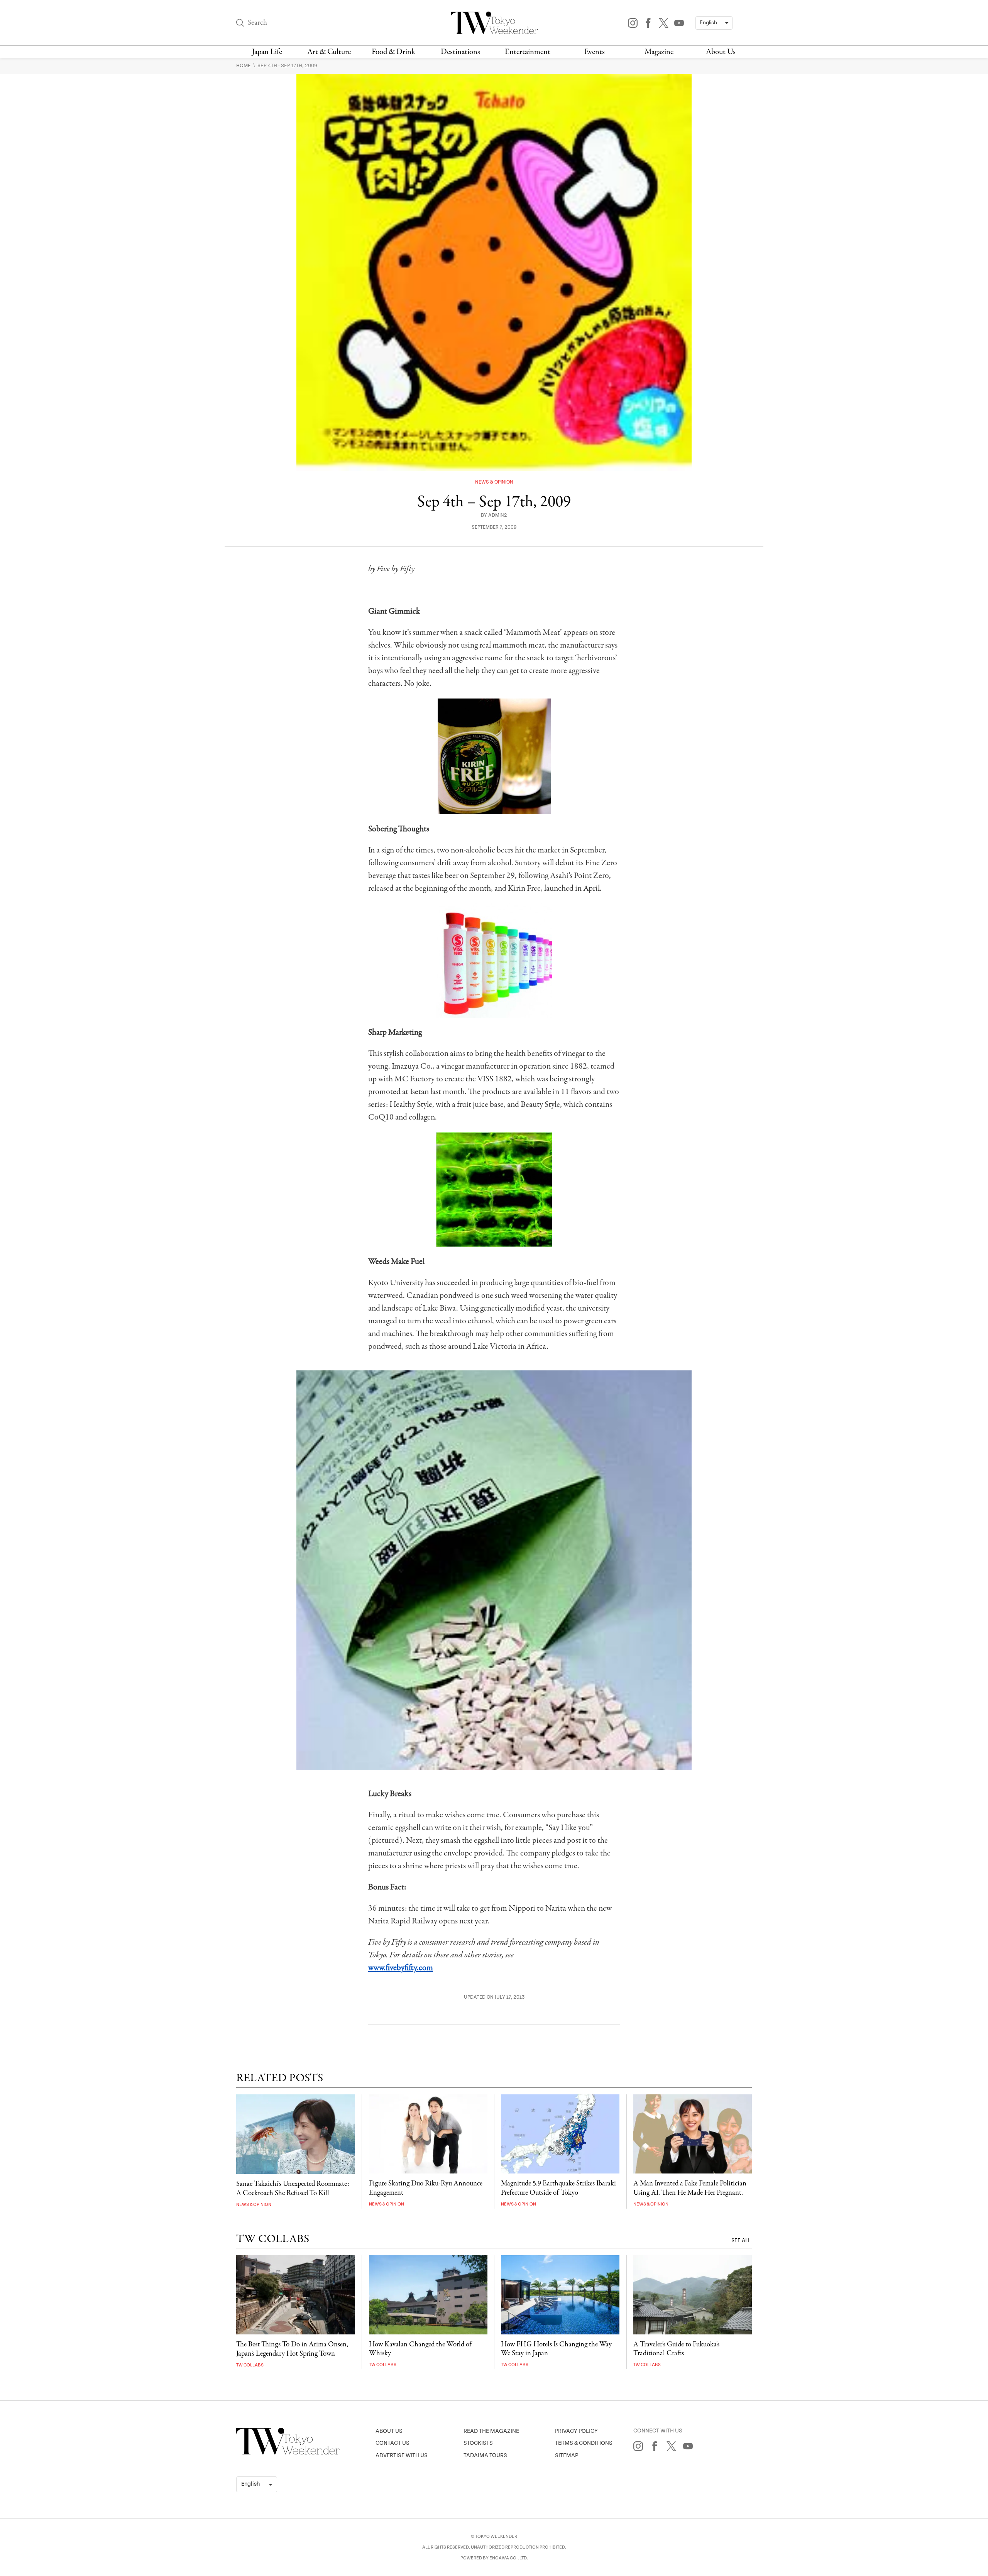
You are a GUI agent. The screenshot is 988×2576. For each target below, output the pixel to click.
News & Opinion (494, 482)
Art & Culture (329, 52)
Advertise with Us (402, 2455)
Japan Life (267, 52)
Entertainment (528, 52)
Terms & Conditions (584, 2443)
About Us (721, 52)
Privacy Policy (576, 2431)
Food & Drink (393, 52)
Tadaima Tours (485, 2455)
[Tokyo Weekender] (288, 2453)
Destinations (460, 52)
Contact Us (392, 2443)
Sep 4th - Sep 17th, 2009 (287, 66)
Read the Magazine (491, 2431)
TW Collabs (250, 2365)
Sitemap (567, 2455)
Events (595, 52)
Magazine (659, 52)
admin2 (498, 515)
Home (244, 66)
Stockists (478, 2443)
